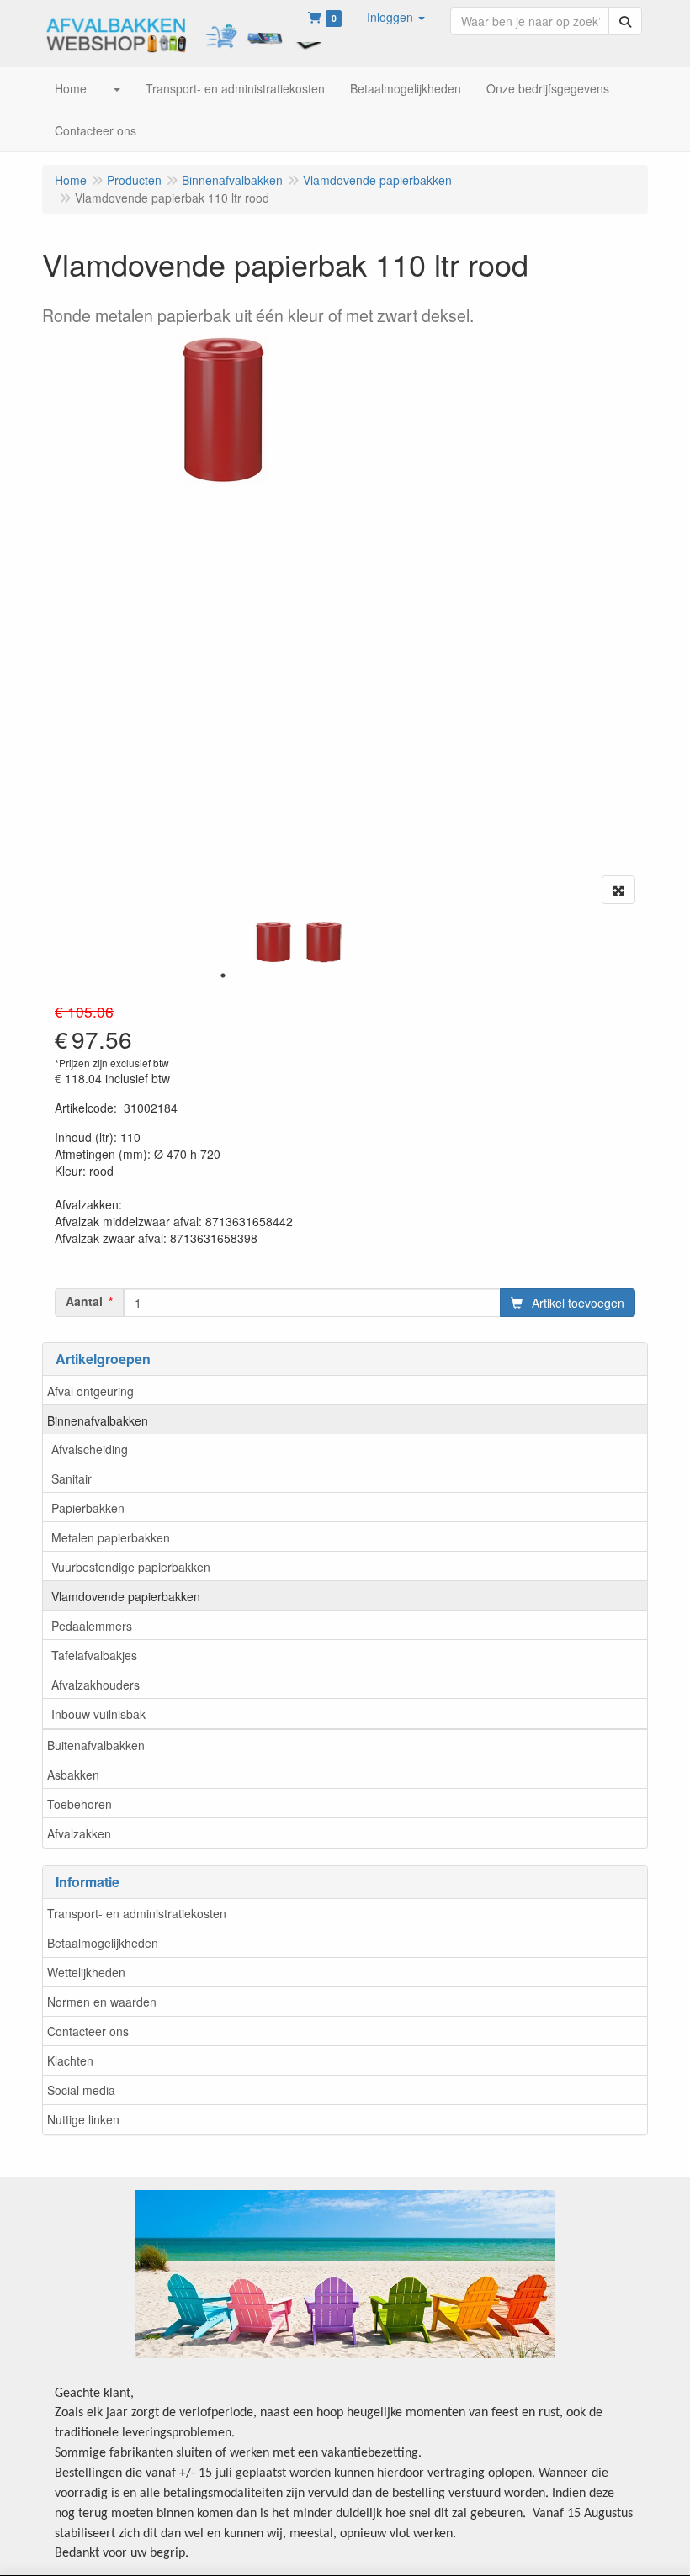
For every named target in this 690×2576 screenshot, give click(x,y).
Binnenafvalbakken (98, 1420)
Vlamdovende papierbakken (126, 1596)
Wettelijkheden (86, 1972)
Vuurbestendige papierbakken (131, 1567)
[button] (396, 17)
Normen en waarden (102, 2002)
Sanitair (72, 1478)
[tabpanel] (273, 942)
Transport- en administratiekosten (137, 1913)
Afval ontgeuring (90, 1391)
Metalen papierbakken (111, 1537)
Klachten (70, 2060)
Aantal (84, 1301)
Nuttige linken (83, 2119)
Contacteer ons (88, 2031)
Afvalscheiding (90, 1449)
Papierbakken (88, 1508)
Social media (81, 2090)
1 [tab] (223, 976)
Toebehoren (80, 1804)
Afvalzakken (79, 1833)
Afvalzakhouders (96, 1685)
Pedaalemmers (92, 1626)
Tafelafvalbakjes (94, 1655)
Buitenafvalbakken (96, 1745)
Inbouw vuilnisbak (98, 1714)
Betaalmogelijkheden (103, 1943)
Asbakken (73, 1775)
